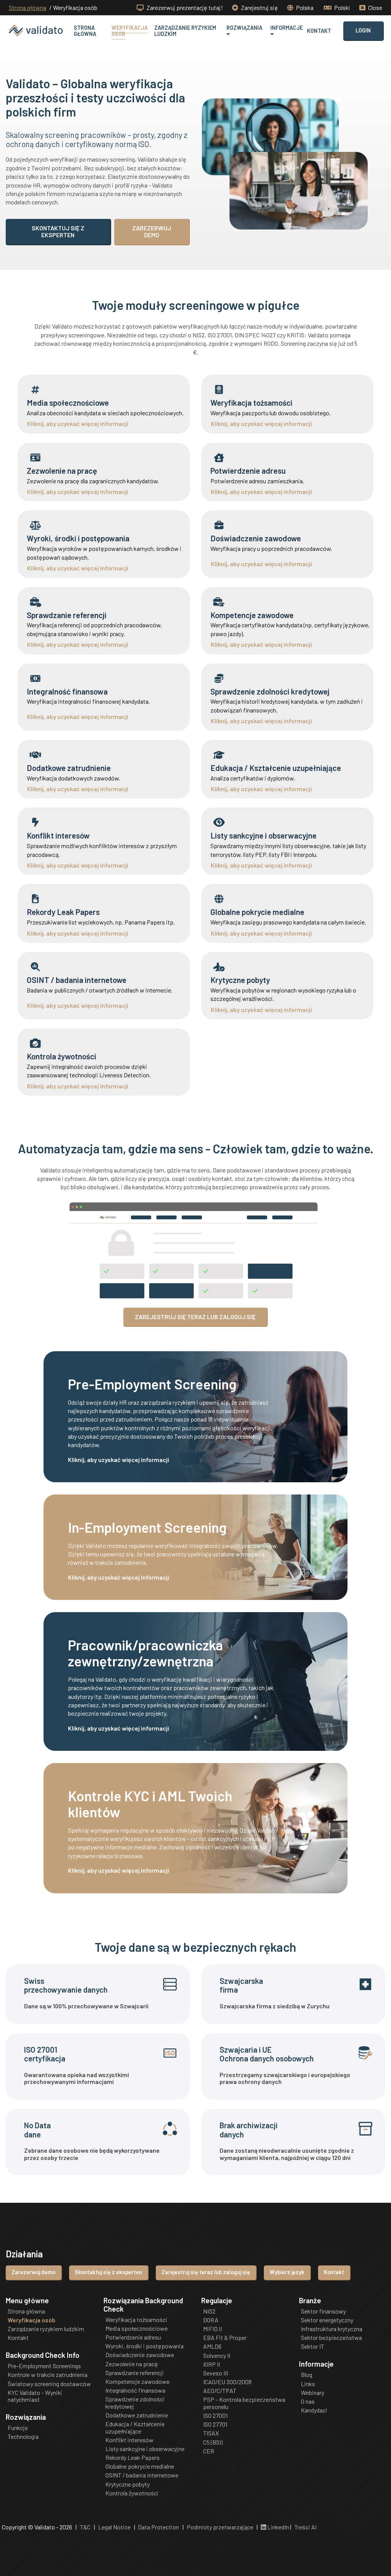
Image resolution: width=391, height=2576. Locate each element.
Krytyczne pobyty (128, 2484)
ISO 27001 (215, 2416)
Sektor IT (313, 2346)
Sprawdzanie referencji (135, 2373)
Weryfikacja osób (130, 31)
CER (209, 2451)
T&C (85, 2527)
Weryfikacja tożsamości (136, 2320)
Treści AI (305, 2527)
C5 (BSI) (213, 2442)
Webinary (313, 2393)
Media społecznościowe (137, 2328)
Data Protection (158, 2527)
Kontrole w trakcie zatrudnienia (48, 2375)
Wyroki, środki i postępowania (145, 2346)
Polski (342, 7)
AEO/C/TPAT (220, 2391)
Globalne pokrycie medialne (140, 2466)
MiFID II (212, 2329)
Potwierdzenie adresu (133, 2337)
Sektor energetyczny (327, 2320)
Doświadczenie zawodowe (140, 2355)
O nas (308, 2401)
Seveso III (216, 2373)
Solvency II (217, 2356)
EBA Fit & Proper (225, 2338)
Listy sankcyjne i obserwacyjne (145, 2449)
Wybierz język (287, 2272)
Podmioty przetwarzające (220, 2527)
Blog (307, 2375)
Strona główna (27, 8)
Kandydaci (314, 2410)
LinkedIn (278, 2527)
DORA (211, 2320)
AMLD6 (212, 2346)
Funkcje (18, 2428)
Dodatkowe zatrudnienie (137, 2415)
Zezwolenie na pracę (132, 2364)
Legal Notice (114, 2527)
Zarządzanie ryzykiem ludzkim (185, 31)
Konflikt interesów (129, 2440)
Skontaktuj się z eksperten (108, 2272)
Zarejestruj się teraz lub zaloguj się (206, 2272)
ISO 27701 (215, 2424)
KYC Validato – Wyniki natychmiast (35, 2396)
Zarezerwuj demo (33, 2272)
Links (308, 2384)
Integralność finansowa (135, 2390)
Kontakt (319, 31)
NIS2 (209, 2311)
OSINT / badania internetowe (142, 2475)
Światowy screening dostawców (49, 2384)
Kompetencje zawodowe (137, 2382)
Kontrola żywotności (132, 2493)
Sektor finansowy (323, 2311)
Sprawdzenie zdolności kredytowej (135, 2403)
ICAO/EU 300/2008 (227, 2382)
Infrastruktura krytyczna (332, 2329)
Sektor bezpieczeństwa (331, 2338)
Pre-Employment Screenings (44, 2366)
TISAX (211, 2433)
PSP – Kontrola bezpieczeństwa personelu (244, 2403)
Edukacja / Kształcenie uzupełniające (135, 2427)
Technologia (23, 2437)
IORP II (212, 2364)
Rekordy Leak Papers (132, 2458)
